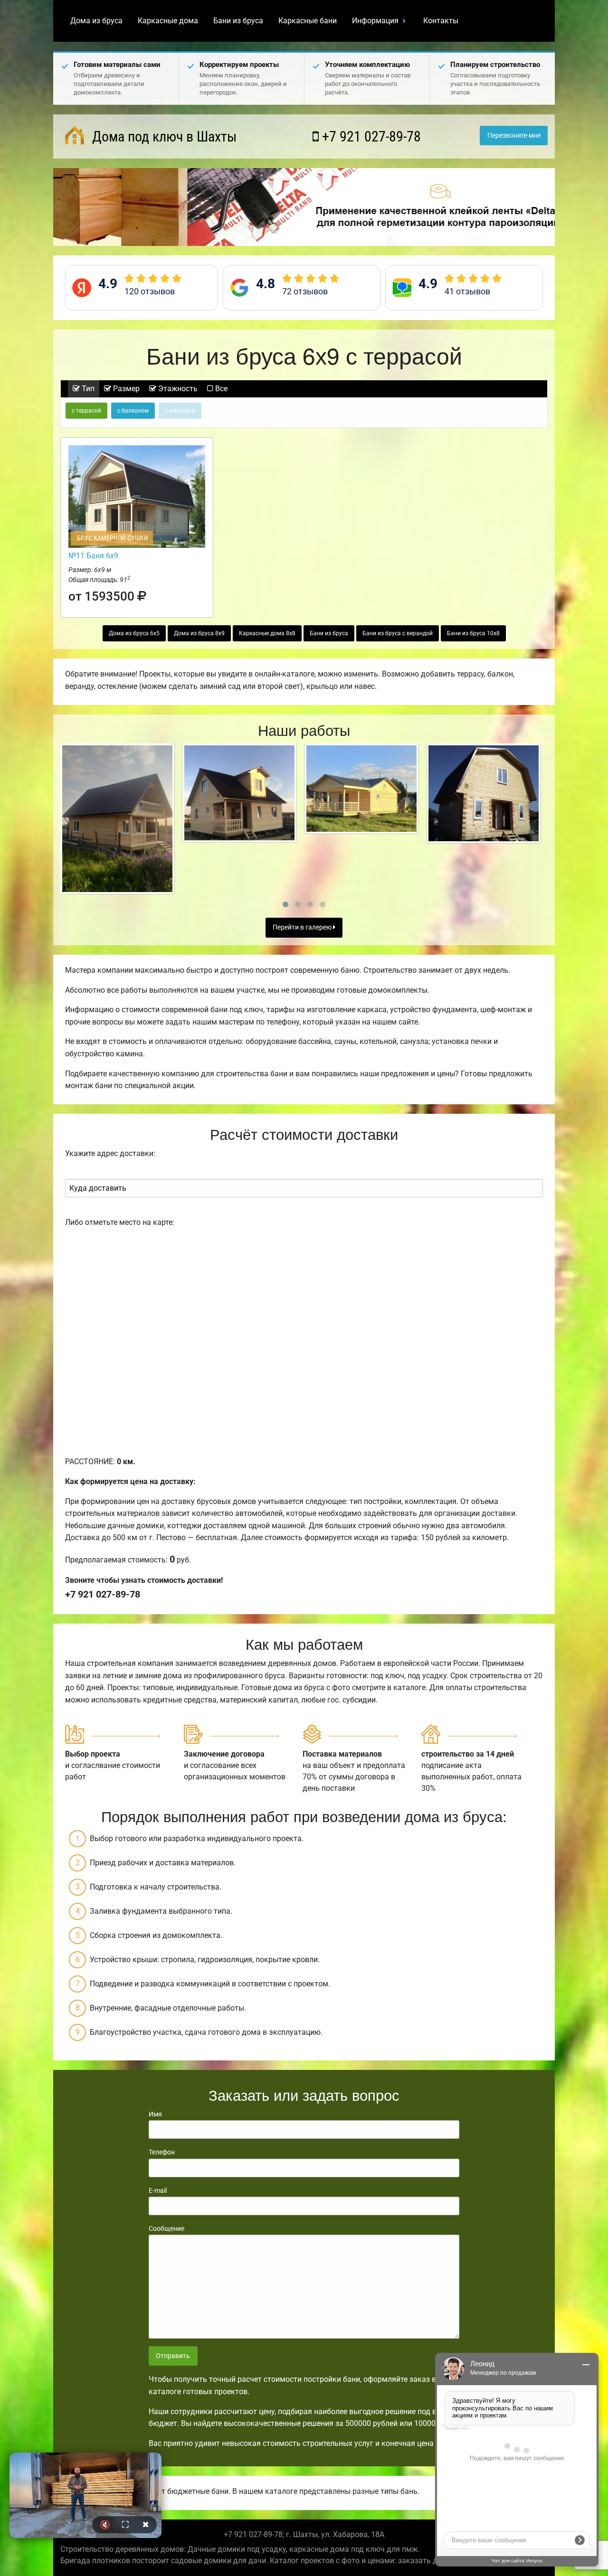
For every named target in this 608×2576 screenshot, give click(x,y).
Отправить (173, 2356)
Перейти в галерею (303, 927)
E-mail (158, 2191)
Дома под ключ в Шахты (163, 136)
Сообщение (166, 2228)
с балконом (133, 411)
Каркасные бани (308, 21)
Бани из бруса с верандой (398, 633)
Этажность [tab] (177, 389)
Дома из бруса (96, 21)
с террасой (86, 411)
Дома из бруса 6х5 (134, 633)
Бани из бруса (238, 21)
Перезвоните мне (514, 136)
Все (220, 389)
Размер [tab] (125, 389)
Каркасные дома (168, 21)
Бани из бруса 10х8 (473, 633)
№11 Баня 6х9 (93, 556)
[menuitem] (96, 21)
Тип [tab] (87, 389)
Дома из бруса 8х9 (199, 633)
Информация (375, 21)
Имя (155, 2114)
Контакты (441, 21)
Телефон (162, 2152)
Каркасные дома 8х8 (267, 633)
